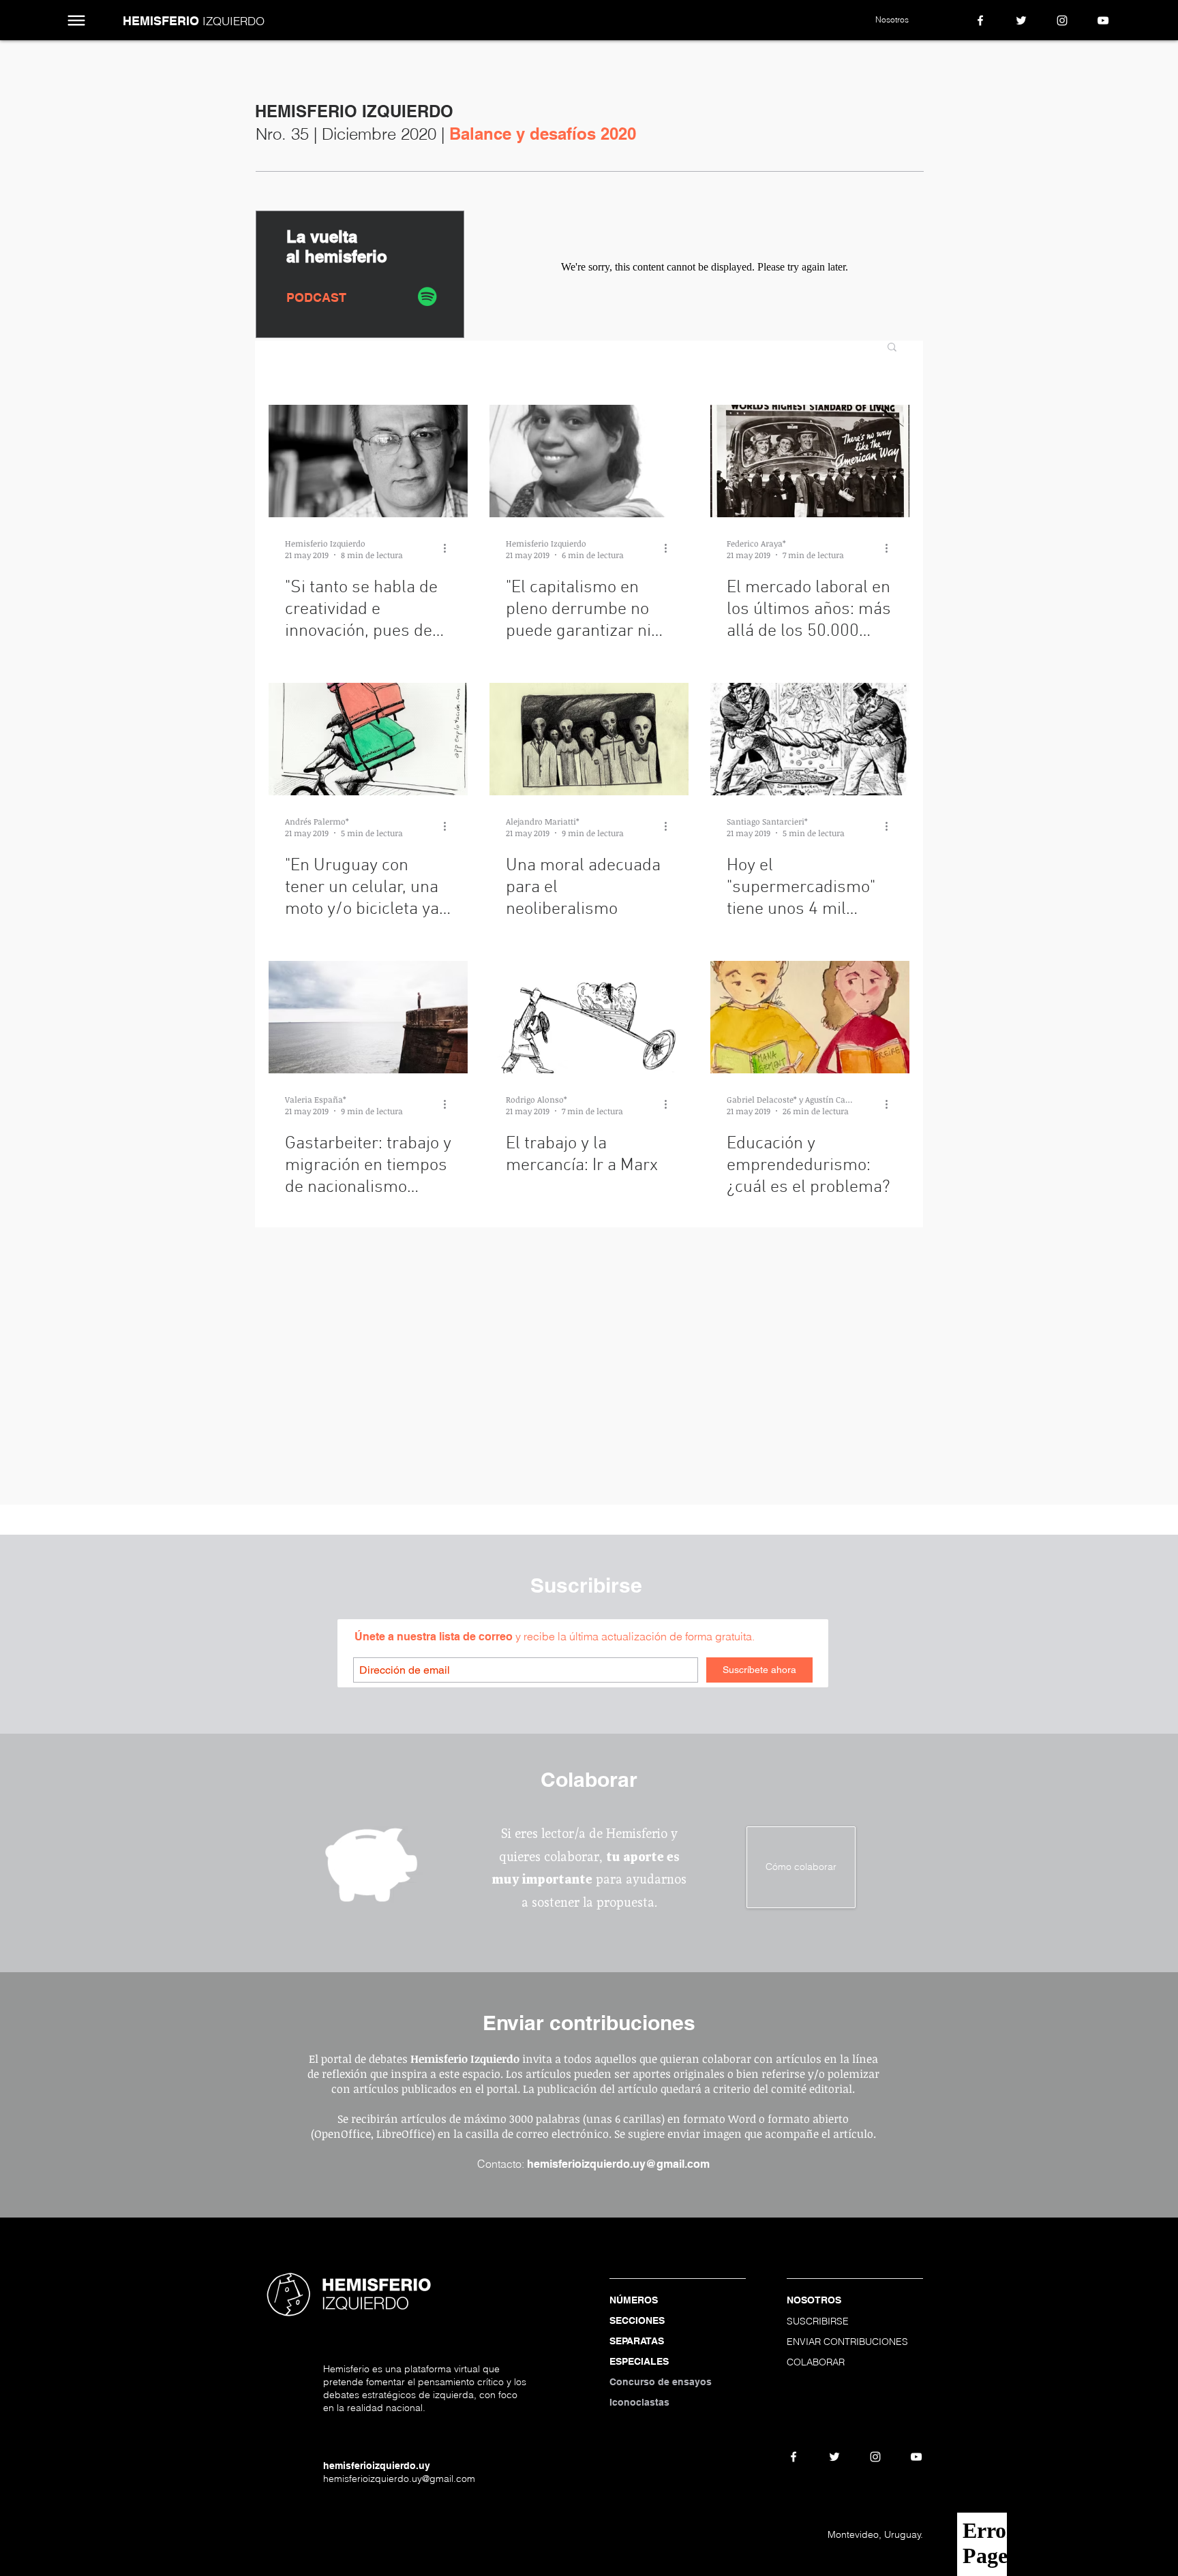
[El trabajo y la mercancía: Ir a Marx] (589, 1017)
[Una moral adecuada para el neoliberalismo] (589, 739)
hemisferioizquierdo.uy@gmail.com (618, 2164)
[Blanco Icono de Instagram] (1062, 20)
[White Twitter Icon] (1021, 20)
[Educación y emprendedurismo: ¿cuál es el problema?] (810, 1017)
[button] (77, 21)
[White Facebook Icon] (980, 20)
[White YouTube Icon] (1103, 20)
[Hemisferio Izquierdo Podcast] (427, 296)
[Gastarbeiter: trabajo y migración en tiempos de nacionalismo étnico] (368, 1017)
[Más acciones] (449, 549)
